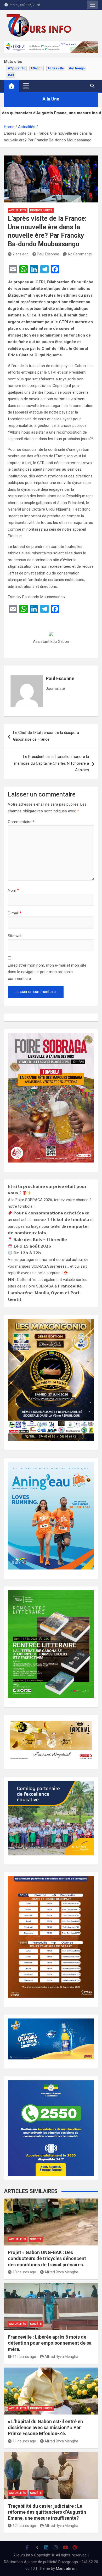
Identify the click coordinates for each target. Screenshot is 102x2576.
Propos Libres (41, 210)
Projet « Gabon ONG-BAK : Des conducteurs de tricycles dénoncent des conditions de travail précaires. (47, 2259)
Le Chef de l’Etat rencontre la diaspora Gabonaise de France (46, 736)
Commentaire (21, 822)
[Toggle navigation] (26, 86)
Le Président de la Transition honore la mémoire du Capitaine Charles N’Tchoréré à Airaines (52, 763)
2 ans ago (21, 254)
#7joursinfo (17, 68)
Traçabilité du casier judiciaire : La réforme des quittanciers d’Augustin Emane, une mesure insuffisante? (47, 2512)
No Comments (80, 254)
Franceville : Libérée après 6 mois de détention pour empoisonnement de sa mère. (50, 2343)
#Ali (11, 75)
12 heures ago (24, 2526)
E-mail (15, 913)
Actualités (18, 210)
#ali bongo (77, 68)
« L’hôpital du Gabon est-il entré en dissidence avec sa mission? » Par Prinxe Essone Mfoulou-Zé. (45, 2428)
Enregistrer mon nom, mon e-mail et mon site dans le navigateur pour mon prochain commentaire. (47, 972)
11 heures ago (24, 2357)
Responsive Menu (93, 5)
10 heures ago (24, 2272)
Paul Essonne (48, 254)
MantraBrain (66, 2568)
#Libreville (56, 68)
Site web (15, 936)
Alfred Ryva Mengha (61, 2272)
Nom (13, 890)
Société (36, 2239)
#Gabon (36, 68)
